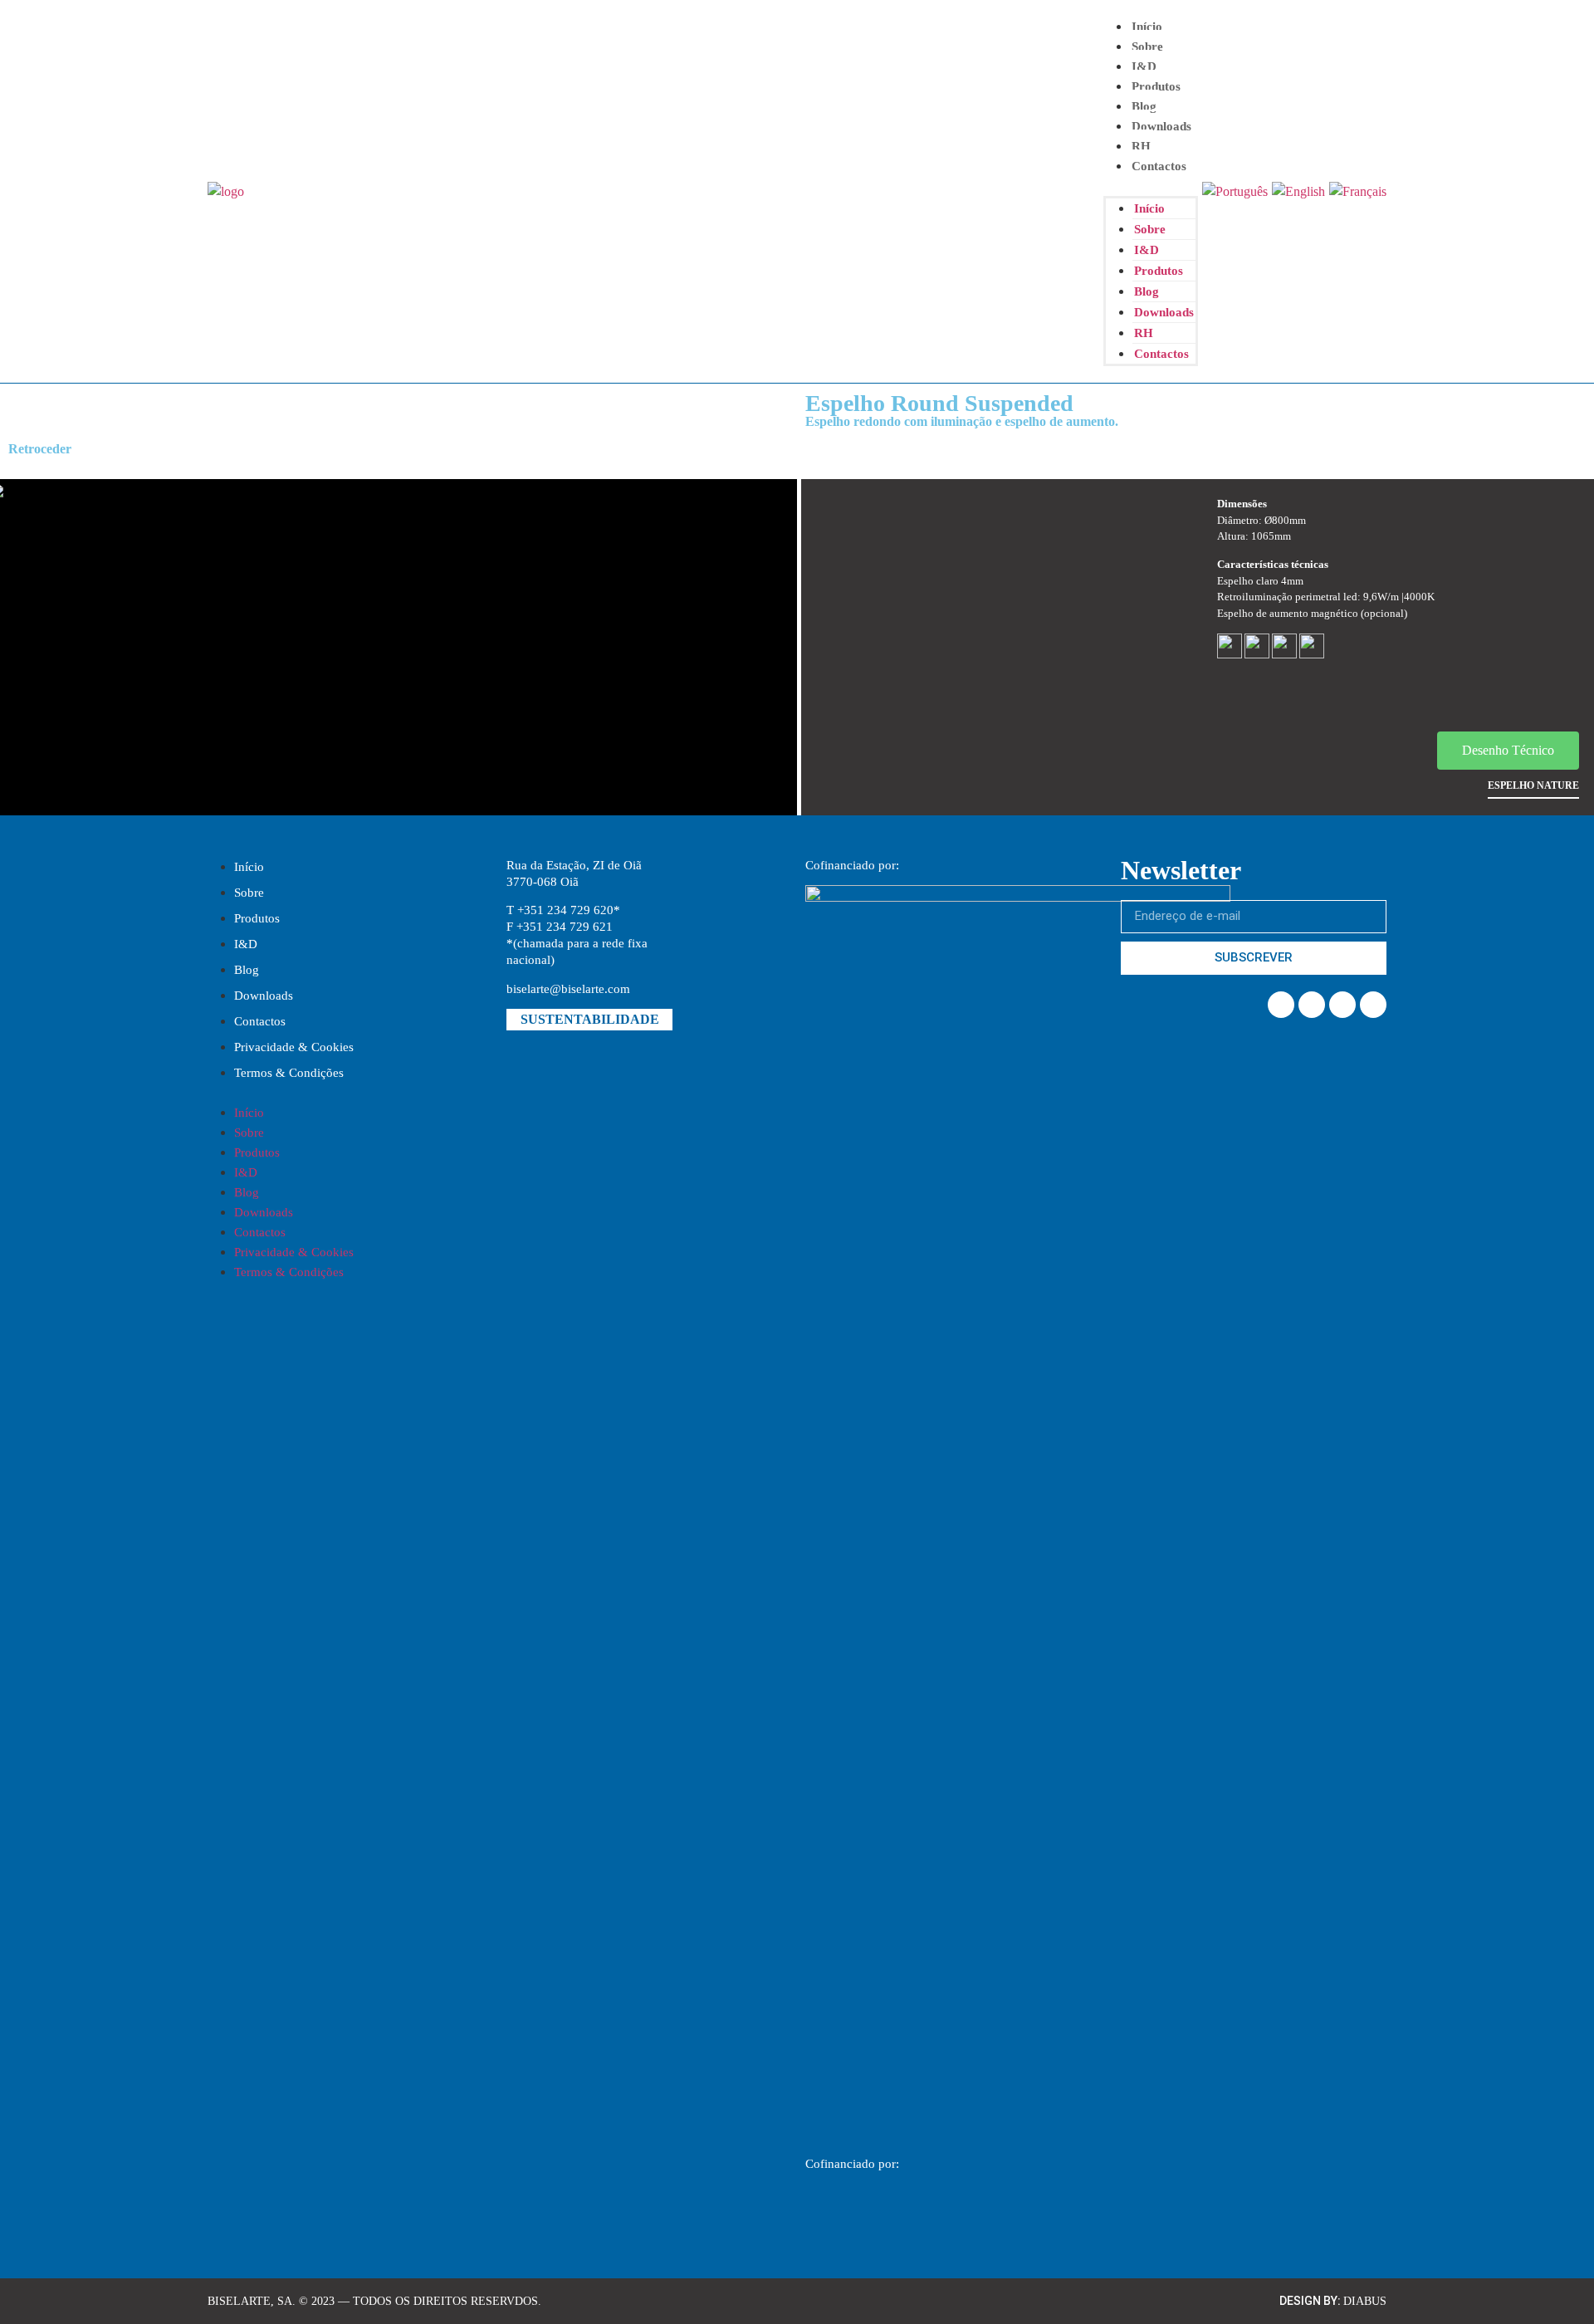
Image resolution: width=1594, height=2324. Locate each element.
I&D (246, 944)
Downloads (1161, 126)
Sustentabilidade (590, 1019)
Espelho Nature (1533, 785)
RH (1141, 146)
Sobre (1147, 46)
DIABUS (1365, 2301)
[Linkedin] (1312, 1005)
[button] (1151, 186)
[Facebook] (1281, 1005)
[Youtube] (1373, 1005)
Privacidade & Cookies (294, 1047)
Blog (1144, 106)
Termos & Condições (289, 1073)
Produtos (1156, 86)
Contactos (1159, 166)
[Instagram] (1342, 1005)
